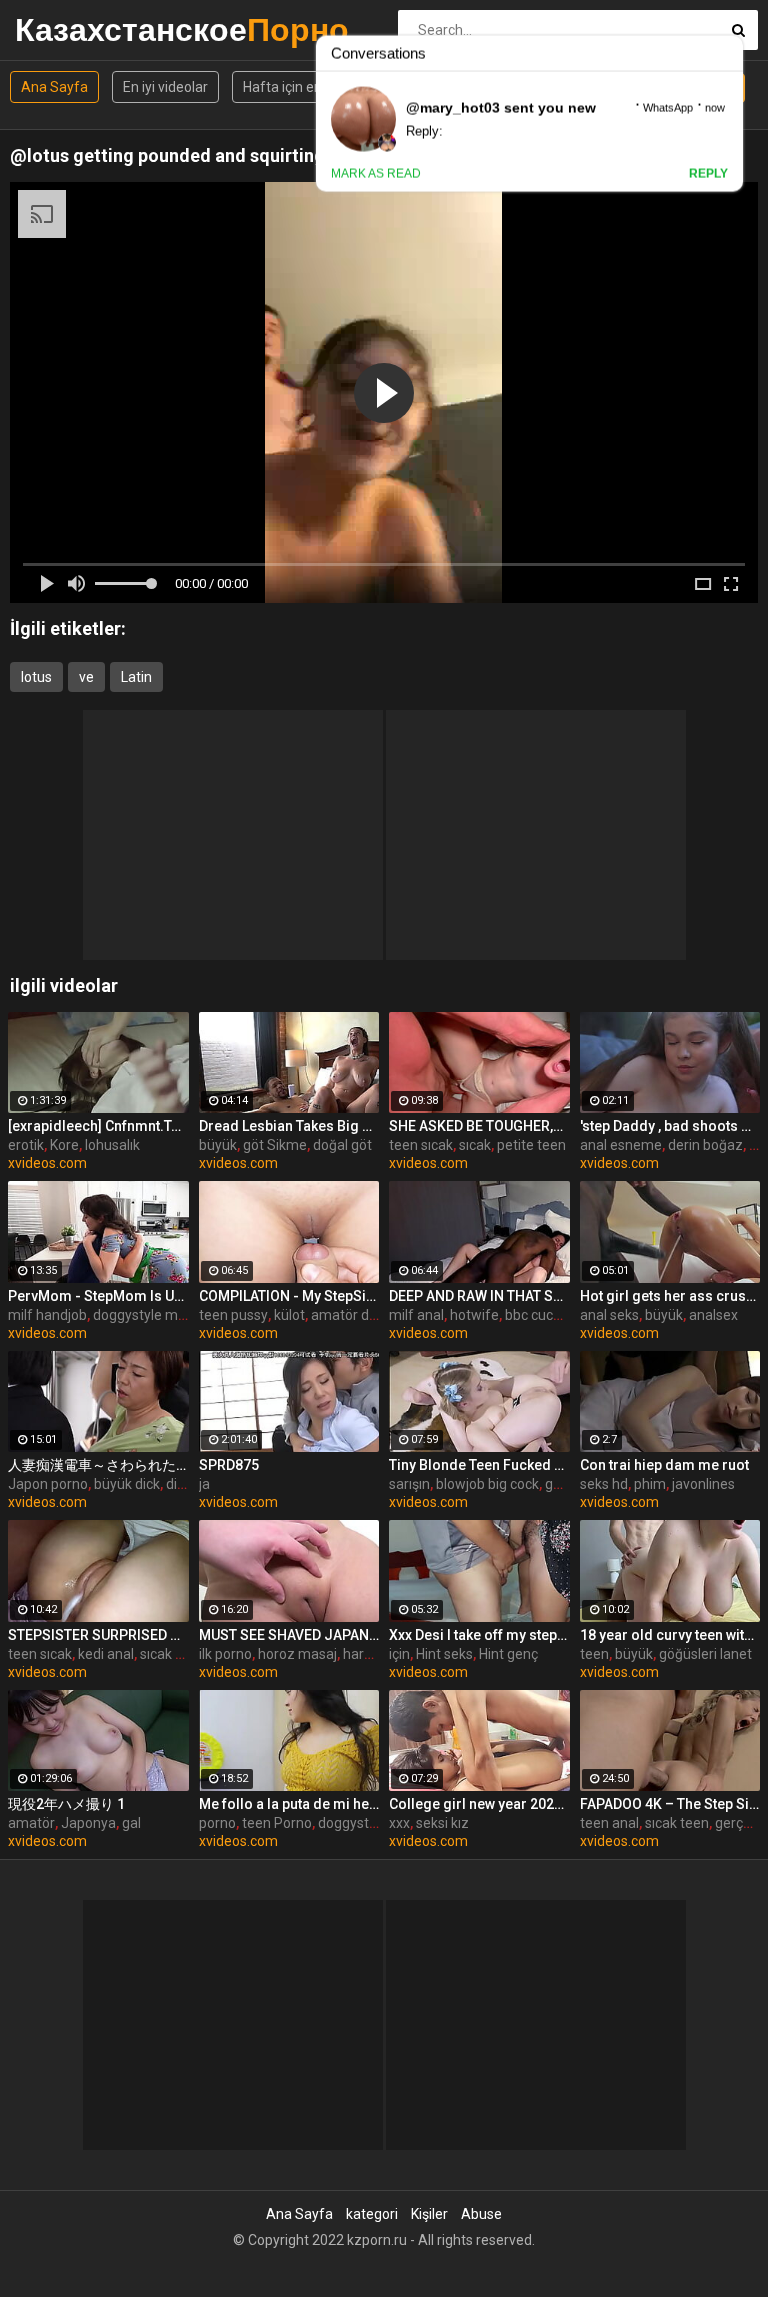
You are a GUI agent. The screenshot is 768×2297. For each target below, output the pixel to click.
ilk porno (225, 1654)
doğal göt (342, 1145)
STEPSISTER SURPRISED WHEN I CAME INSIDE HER (98, 1635)
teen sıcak (421, 1145)
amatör (31, 1823)
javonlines (703, 1484)
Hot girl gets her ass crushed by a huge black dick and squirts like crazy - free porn (670, 1296)
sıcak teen (677, 1823)
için (399, 1654)
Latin (136, 677)
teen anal (609, 1823)
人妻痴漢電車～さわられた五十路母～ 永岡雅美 (98, 1465)
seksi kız (442, 1823)
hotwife (474, 1315)
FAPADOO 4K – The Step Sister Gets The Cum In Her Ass (670, 1804)
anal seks (609, 1315)
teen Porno (277, 1823)
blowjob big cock (487, 1484)
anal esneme (621, 1145)
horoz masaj (297, 1654)
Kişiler (429, 2214)
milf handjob (47, 1315)
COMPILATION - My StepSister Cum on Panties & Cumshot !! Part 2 (289, 1296)
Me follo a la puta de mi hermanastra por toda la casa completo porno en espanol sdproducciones (289, 1804)
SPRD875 (229, 1465)
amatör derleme (362, 1315)
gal (131, 1823)
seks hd (604, 1484)
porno (217, 1823)
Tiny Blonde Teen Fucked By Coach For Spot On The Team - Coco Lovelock (479, 1465)
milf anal (416, 1315)
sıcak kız (166, 1654)
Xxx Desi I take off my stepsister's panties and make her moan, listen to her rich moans (479, 1635)
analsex (713, 1315)
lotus (36, 677)
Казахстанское (67, 29)
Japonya (88, 1823)
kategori (372, 2214)
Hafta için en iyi (290, 87)
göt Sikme (275, 1145)
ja (204, 1484)
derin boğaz (705, 1145)
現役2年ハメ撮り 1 (66, 1804)
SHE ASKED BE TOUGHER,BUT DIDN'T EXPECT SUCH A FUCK (479, 1126)
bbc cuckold (542, 1315)
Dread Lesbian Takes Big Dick (289, 1126)
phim (650, 1484)
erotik (26, 1145)
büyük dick (127, 1484)
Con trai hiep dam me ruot (664, 1465)
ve (86, 677)
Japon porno (48, 1484)
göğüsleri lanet (705, 1654)
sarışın (409, 1484)
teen (594, 1654)
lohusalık (112, 1145)
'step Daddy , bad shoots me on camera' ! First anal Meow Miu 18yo (670, 1126)
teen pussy (233, 1315)
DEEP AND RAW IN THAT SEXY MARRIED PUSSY (479, 1296)
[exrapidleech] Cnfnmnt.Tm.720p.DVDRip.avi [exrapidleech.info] (98, 1126)
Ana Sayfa (54, 87)
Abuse (481, 2214)
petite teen (531, 1145)
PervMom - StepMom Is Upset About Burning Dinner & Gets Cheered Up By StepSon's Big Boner (98, 1296)
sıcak (475, 1145)
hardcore (371, 1654)
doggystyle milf (141, 1315)
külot (289, 1315)
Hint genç (508, 1654)
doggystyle (352, 1823)
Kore (64, 1145)
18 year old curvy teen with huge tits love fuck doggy (670, 1635)
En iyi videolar (165, 87)
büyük (218, 1145)
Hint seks (444, 1654)
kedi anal (106, 1654)
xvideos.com (47, 1163)
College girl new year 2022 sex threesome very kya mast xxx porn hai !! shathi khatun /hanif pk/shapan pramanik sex (479, 1804)
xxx (399, 1823)
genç (560, 1484)
